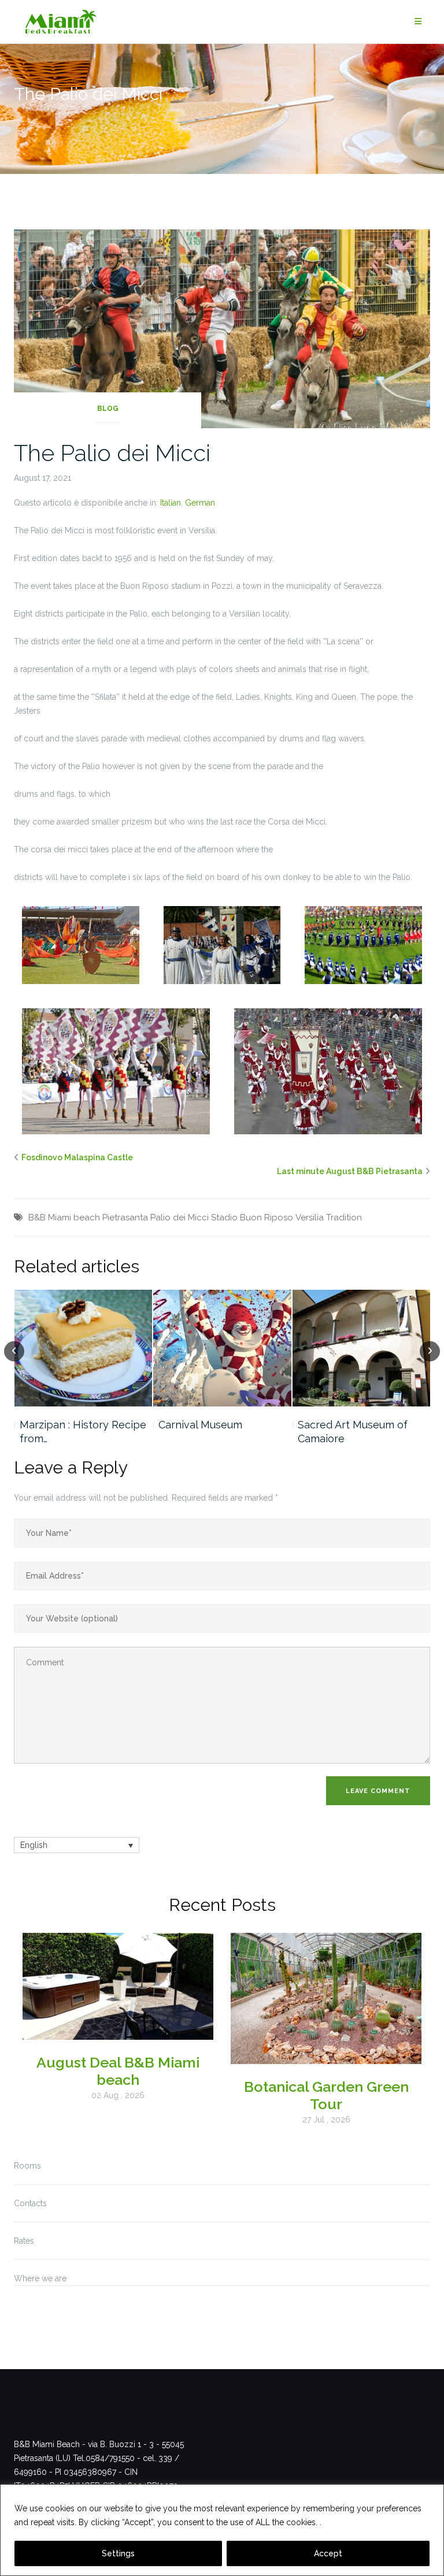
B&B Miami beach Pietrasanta (88, 1218)
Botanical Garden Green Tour (326, 2095)
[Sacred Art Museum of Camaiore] (362, 1348)
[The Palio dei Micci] (222, 328)
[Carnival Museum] (222, 1348)
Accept (328, 2553)
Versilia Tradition (329, 1218)
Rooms (27, 2166)
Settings (118, 2553)
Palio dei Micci (180, 1218)
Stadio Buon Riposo (252, 1218)
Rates (24, 2241)
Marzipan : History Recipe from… (83, 1432)
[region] (222, 2530)
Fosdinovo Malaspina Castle (77, 1157)
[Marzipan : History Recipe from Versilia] (84, 1348)
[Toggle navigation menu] (418, 22)
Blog (108, 409)
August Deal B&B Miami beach (118, 2071)
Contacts (30, 2203)
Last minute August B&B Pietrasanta (350, 1171)
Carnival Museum (200, 1425)
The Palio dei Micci (112, 453)
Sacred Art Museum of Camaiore (353, 1432)
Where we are (40, 2278)
